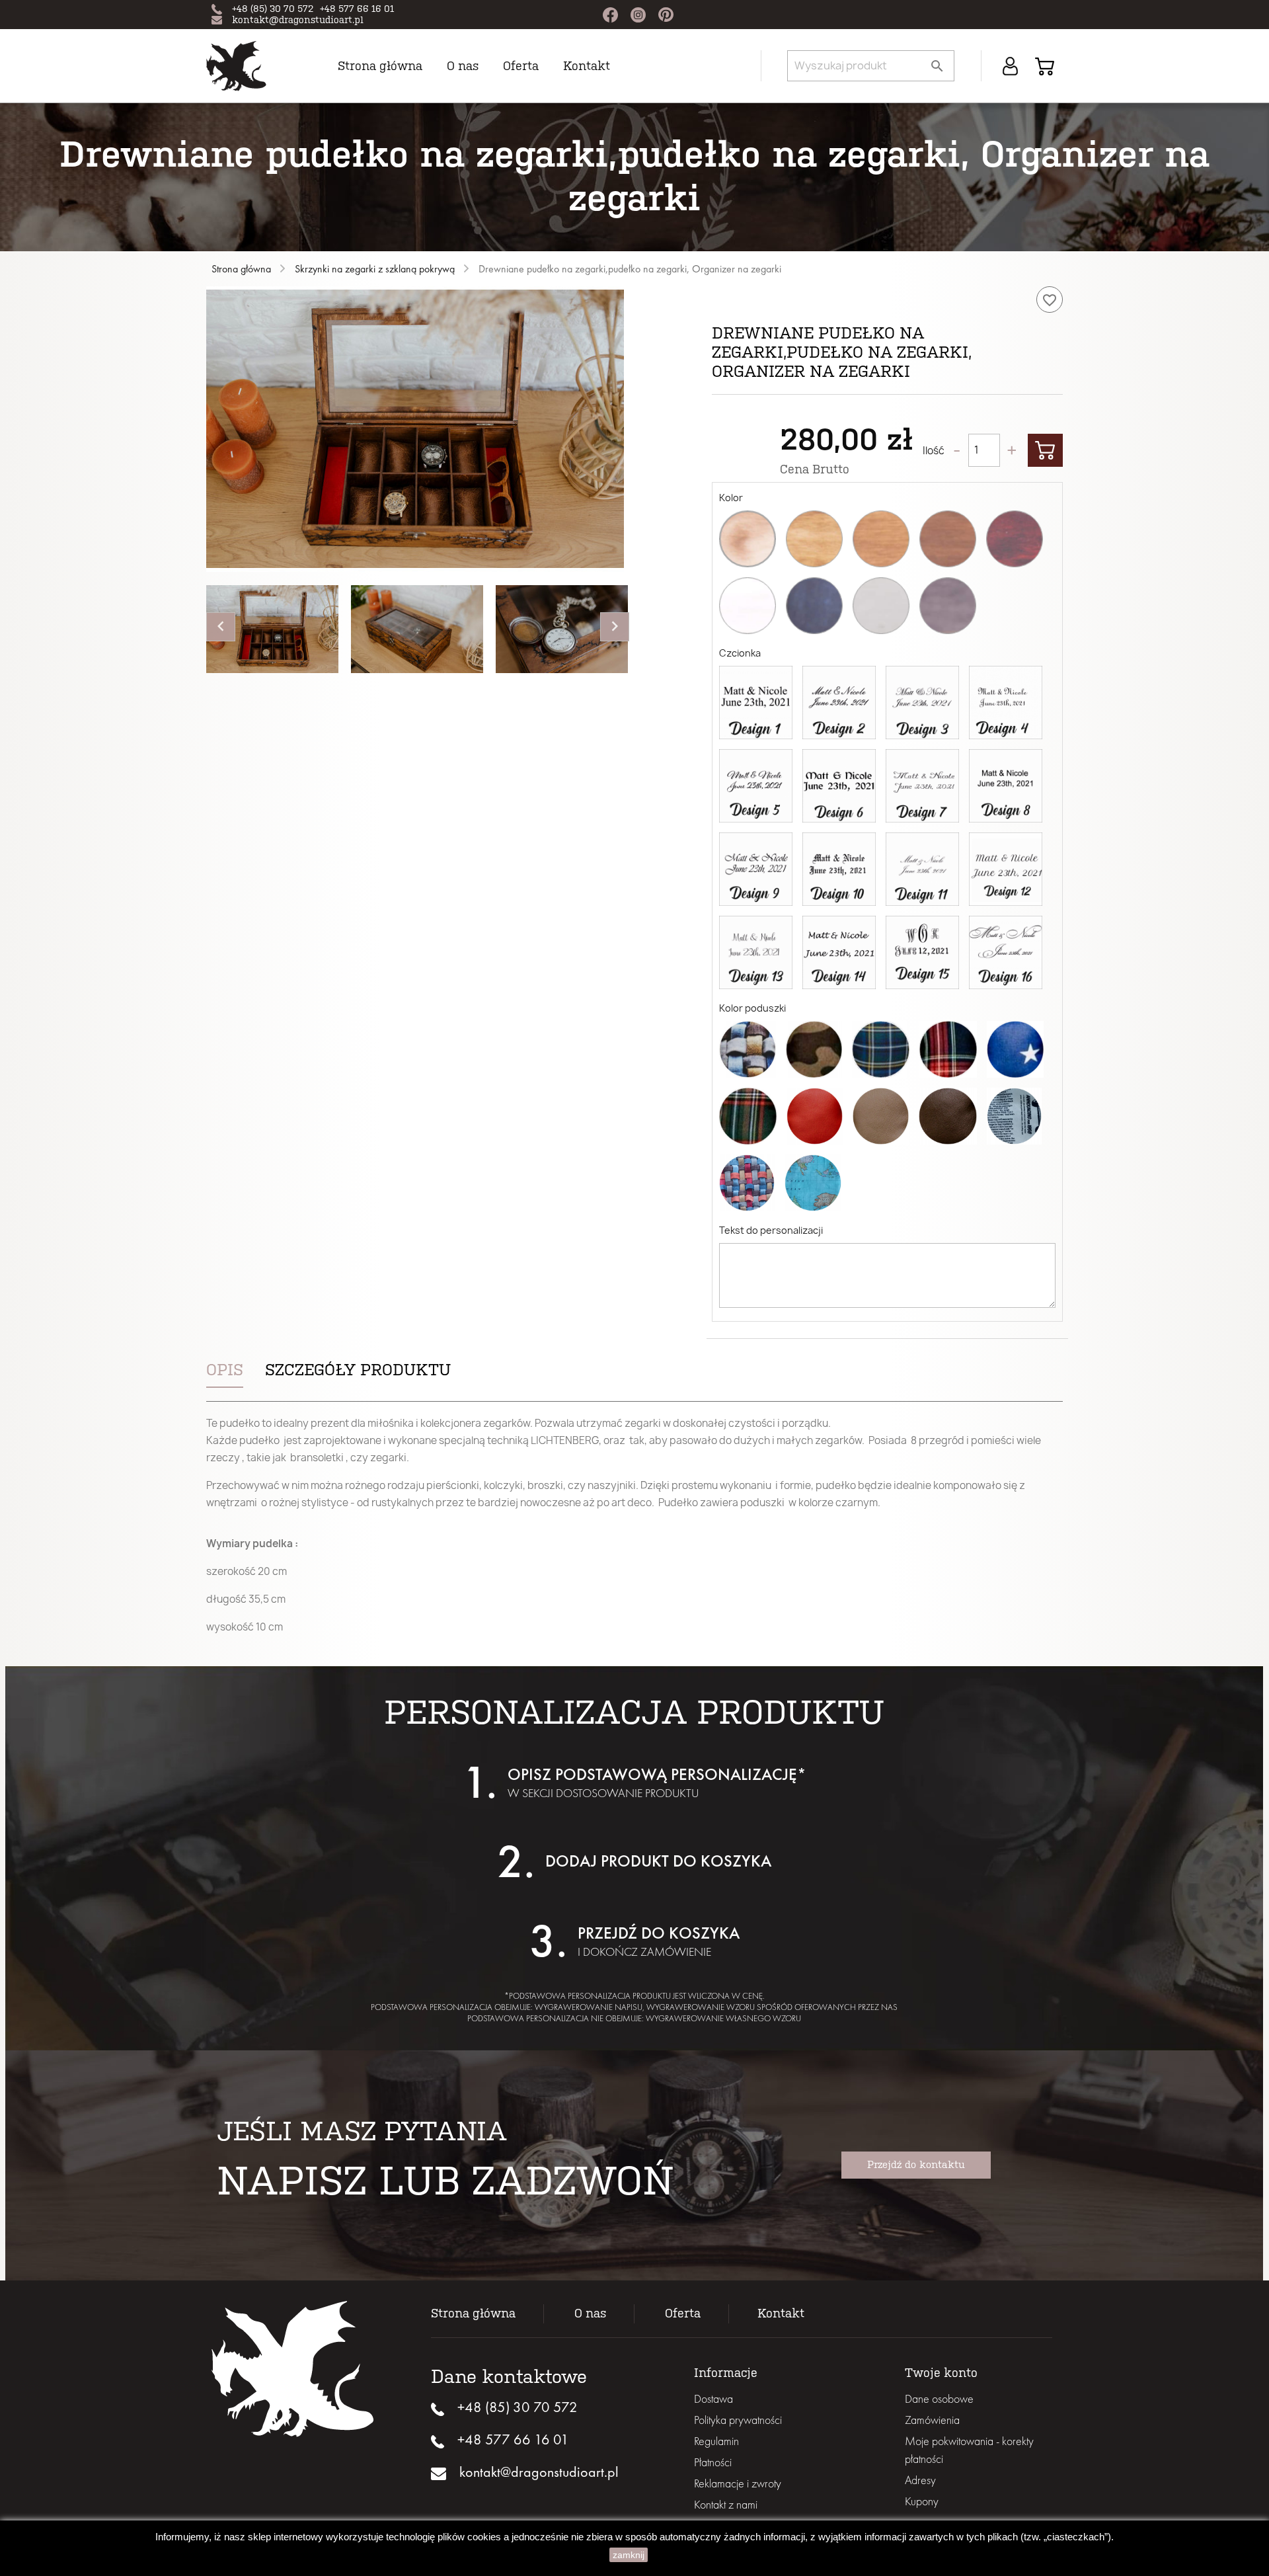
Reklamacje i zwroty (738, 2483)
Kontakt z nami (726, 2504)
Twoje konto (941, 2373)
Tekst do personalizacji (771, 1230)
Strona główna (380, 66)
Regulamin (716, 2441)
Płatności (713, 2462)
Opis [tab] (225, 1370)
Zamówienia (932, 2420)
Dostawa (713, 2398)
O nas (463, 66)
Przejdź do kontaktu (916, 2165)
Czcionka (740, 653)
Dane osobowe (939, 2398)
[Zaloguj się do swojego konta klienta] (1010, 65)
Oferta (683, 2314)
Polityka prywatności (738, 2420)
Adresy (920, 2480)
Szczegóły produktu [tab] (358, 1370)
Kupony (922, 2501)
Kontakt (587, 66)
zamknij (629, 2555)
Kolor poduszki (752, 1008)
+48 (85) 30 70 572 (273, 9)
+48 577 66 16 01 (357, 9)
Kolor (731, 498)
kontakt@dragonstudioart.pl (298, 20)
